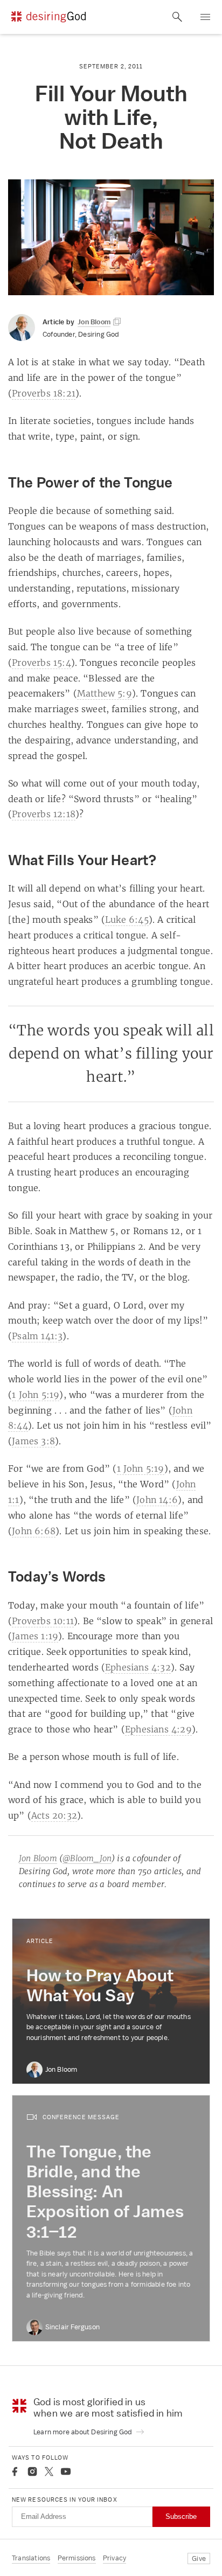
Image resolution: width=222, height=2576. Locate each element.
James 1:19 (35, 1636)
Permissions (77, 2558)
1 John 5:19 (36, 1395)
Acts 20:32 (54, 1815)
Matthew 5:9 (105, 693)
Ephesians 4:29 (158, 1729)
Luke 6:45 (127, 920)
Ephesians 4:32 (138, 1667)
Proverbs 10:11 (43, 1621)
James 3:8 (33, 1441)
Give (199, 2558)
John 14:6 (157, 1500)
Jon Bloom (38, 1858)
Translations (31, 2558)
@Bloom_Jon (87, 1858)
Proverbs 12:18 (44, 814)
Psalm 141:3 (37, 1336)
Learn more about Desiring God (84, 2432)
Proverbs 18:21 (44, 393)
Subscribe (181, 2516)
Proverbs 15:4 (41, 663)
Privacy (115, 2558)
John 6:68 (34, 1531)
